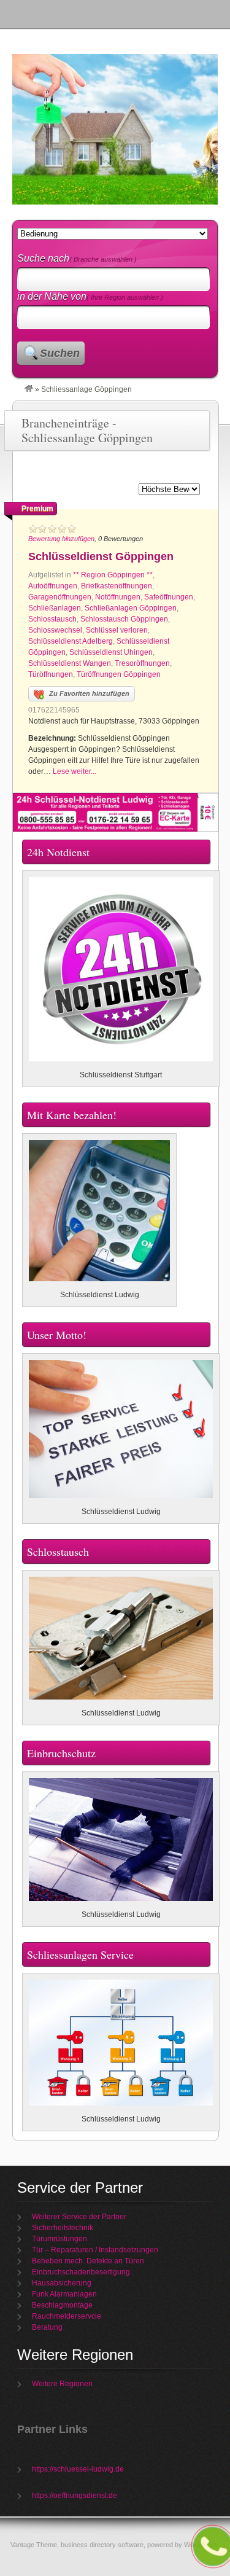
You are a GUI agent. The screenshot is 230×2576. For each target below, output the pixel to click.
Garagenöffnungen (60, 597)
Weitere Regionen (62, 2384)
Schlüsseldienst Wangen (70, 663)
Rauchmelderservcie (67, 2316)
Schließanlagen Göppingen (131, 608)
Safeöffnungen (169, 597)
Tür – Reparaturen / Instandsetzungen (95, 2250)
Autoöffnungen (53, 586)
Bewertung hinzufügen (61, 539)
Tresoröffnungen (142, 663)
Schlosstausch (52, 619)
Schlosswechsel (55, 630)
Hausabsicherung (62, 2283)
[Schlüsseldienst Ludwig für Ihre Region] (29, 389)
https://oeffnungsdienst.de (75, 2496)
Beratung (47, 2327)
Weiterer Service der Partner (79, 2217)
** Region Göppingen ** (113, 575)
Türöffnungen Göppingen (119, 674)
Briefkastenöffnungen (117, 586)
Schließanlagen (55, 608)
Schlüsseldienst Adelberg (71, 641)
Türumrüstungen (59, 2239)
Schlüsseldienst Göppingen (101, 556)
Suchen (60, 353)
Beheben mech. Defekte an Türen (88, 2261)
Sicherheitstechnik (63, 2228)
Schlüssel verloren (117, 630)
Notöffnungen (118, 597)
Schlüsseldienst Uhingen (111, 652)
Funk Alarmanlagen (64, 2294)
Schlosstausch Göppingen (124, 619)
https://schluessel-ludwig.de (78, 2469)
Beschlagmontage (62, 2305)
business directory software (102, 2545)
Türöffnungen (51, 674)
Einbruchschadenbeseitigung (81, 2272)
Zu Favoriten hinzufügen (89, 693)
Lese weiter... (75, 771)
